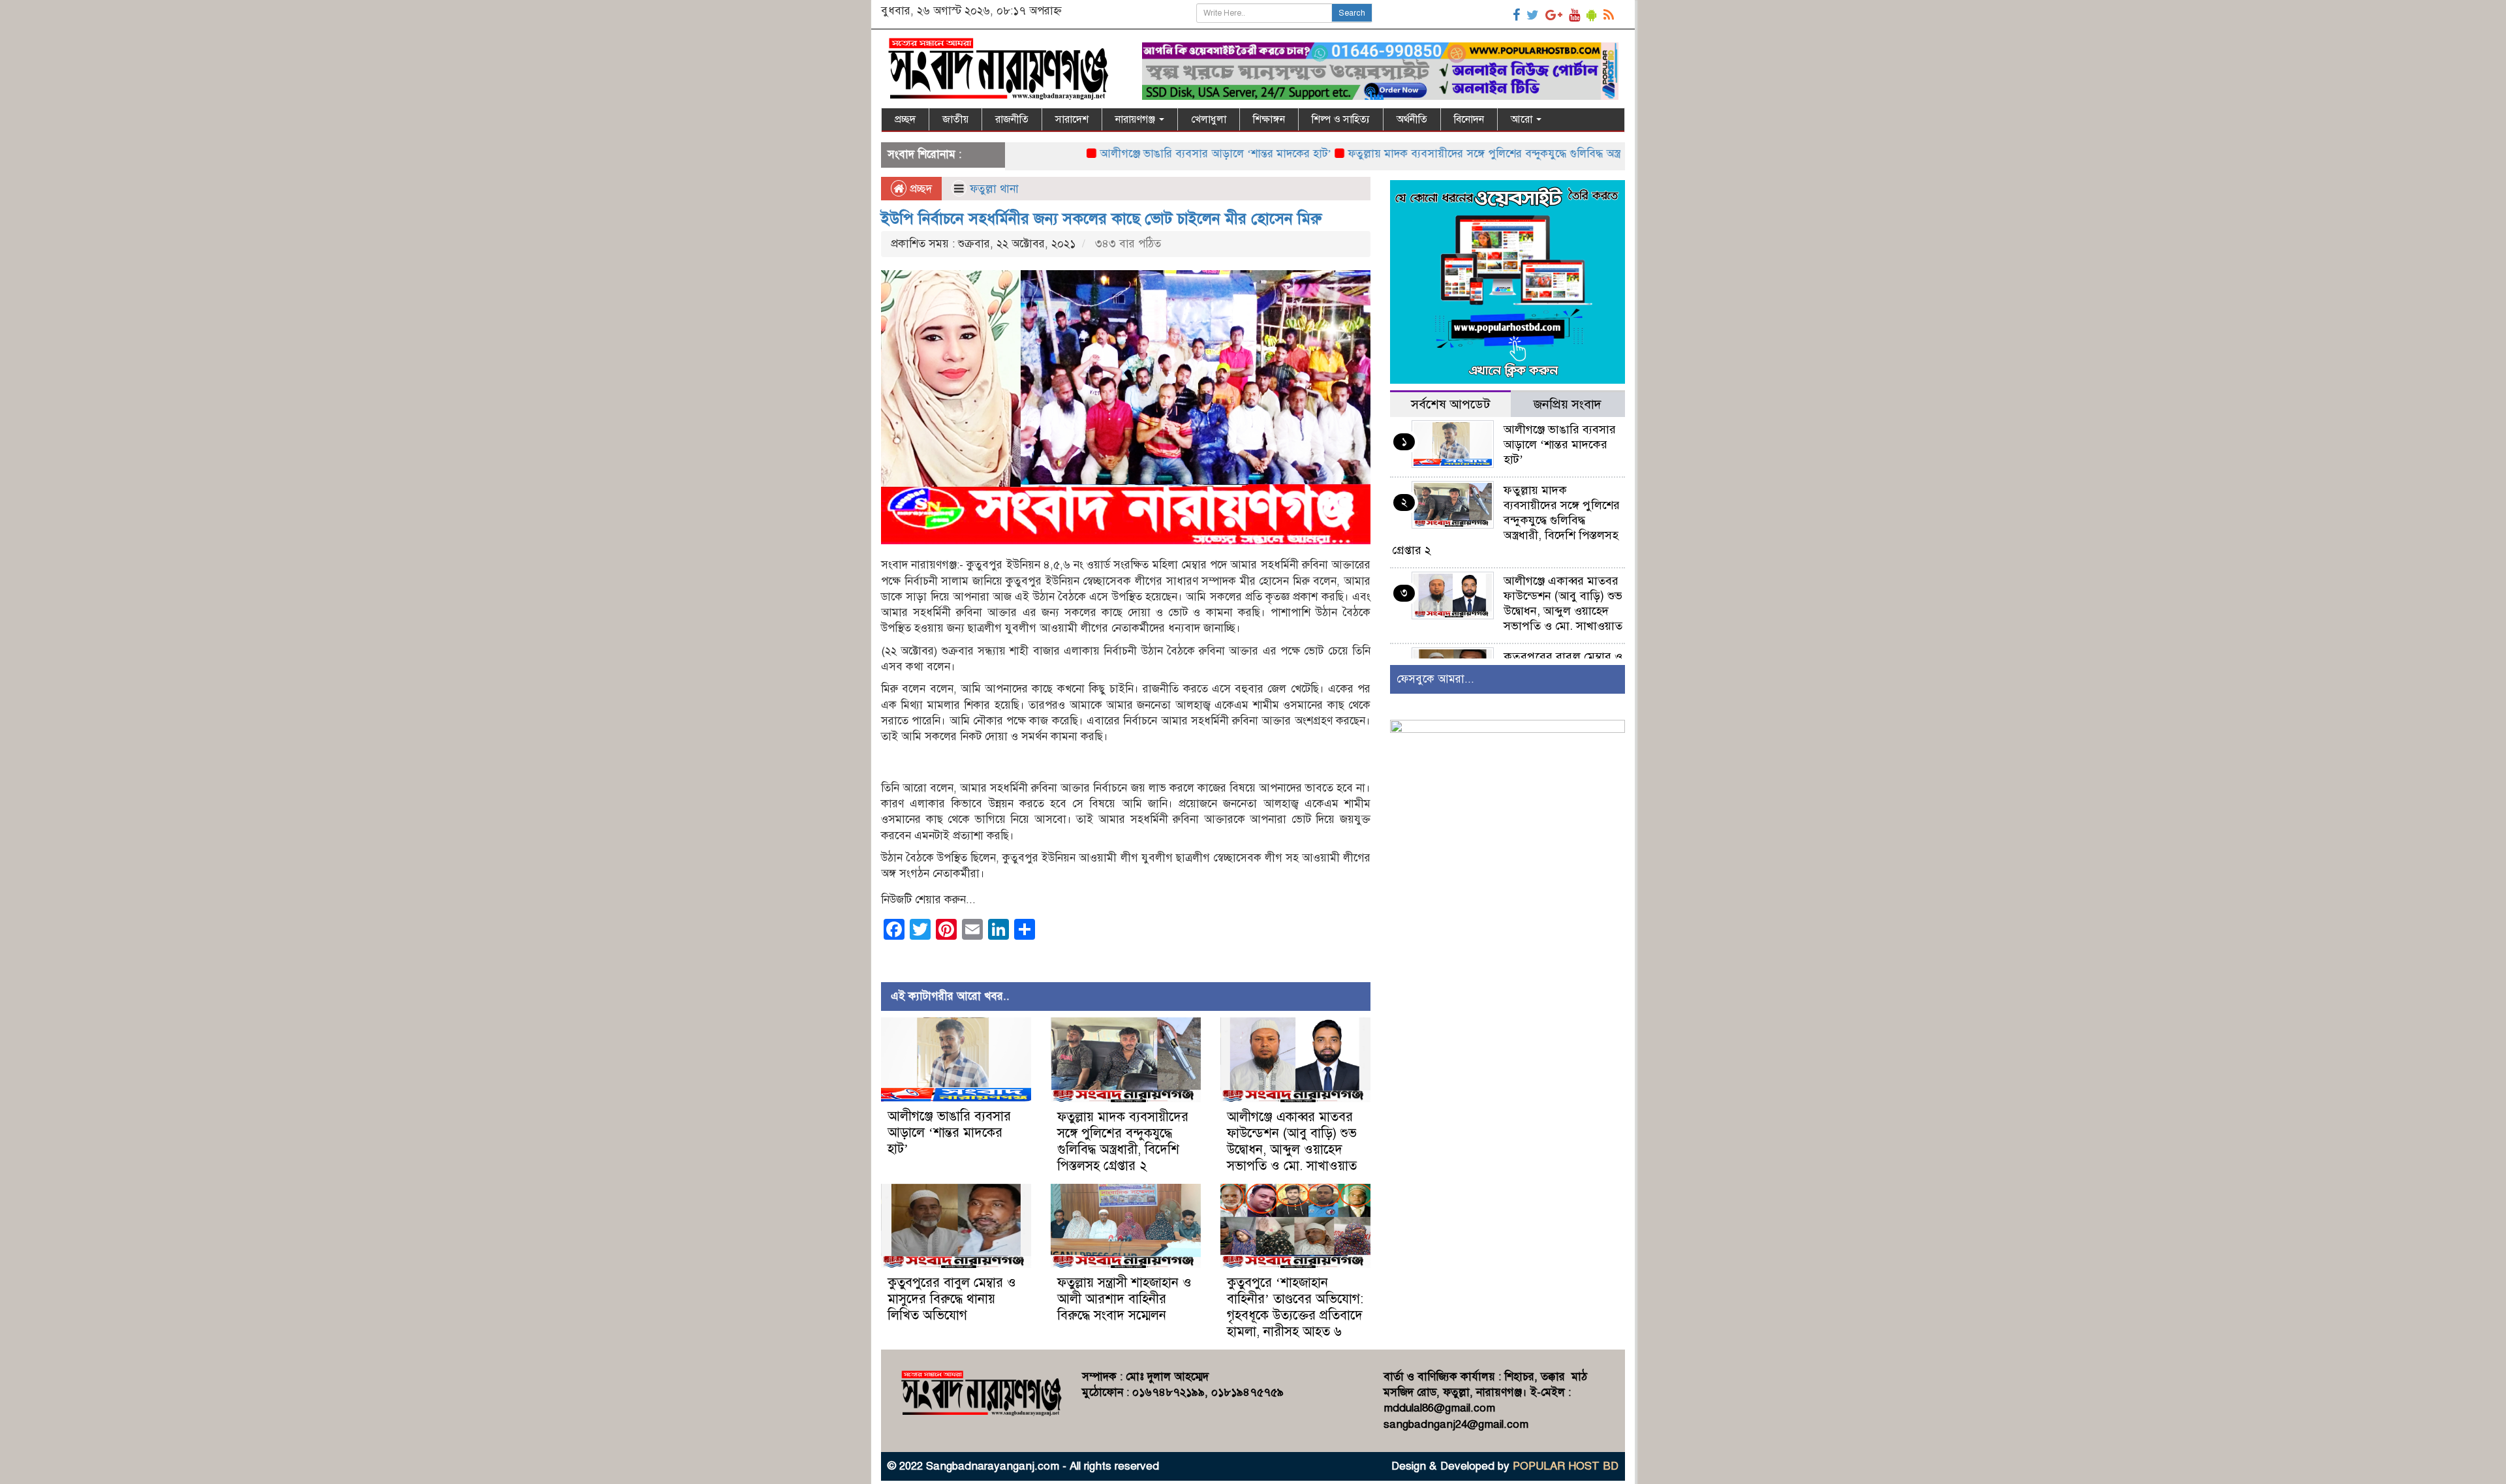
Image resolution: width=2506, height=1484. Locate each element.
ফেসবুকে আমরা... (1435, 679)
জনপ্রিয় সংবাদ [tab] (1568, 404)
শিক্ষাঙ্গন (1269, 119)
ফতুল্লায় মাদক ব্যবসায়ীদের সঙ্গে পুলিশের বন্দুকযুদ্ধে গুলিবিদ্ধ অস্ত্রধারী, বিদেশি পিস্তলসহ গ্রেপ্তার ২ (1478, 154)
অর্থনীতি (1412, 119)
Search (1352, 13)
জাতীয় (955, 119)
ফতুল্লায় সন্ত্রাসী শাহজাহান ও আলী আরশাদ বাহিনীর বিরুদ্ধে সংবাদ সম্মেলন (1124, 1299)
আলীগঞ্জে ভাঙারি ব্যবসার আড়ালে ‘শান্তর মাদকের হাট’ (1142, 154)
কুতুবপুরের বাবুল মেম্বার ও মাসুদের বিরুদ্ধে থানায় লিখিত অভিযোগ (952, 1299)
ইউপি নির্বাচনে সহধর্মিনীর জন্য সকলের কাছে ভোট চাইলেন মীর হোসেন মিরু (1101, 219)
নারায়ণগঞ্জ (1137, 119)
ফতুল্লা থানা (994, 189)
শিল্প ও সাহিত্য (1341, 119)
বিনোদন (1469, 119)
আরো (1523, 119)
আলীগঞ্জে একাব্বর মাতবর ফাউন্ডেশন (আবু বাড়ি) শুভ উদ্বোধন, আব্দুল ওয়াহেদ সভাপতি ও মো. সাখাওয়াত (1292, 1141)
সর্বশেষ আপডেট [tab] (1450, 404)
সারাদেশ (1072, 119)
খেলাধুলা (1209, 119)
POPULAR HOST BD (1566, 1466)
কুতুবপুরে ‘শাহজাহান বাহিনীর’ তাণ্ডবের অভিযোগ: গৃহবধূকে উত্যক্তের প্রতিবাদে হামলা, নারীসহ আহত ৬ (1295, 1307)
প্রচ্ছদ (905, 119)
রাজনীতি (1012, 119)
